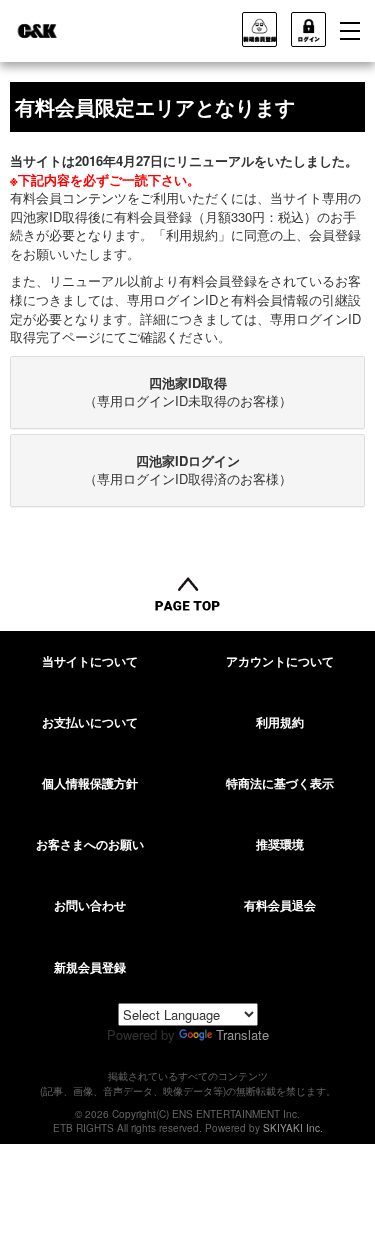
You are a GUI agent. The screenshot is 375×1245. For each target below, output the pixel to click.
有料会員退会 (280, 905)
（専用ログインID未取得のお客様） (188, 392)
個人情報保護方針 (90, 783)
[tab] (187, 392)
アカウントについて (280, 661)
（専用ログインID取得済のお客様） (188, 470)
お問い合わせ (90, 905)
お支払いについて (90, 722)
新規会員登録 (90, 967)
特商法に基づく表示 (280, 783)
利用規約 (280, 722)
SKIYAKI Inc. (293, 1128)
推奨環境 (280, 844)
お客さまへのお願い (90, 844)
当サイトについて (90, 661)
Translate (242, 1034)
